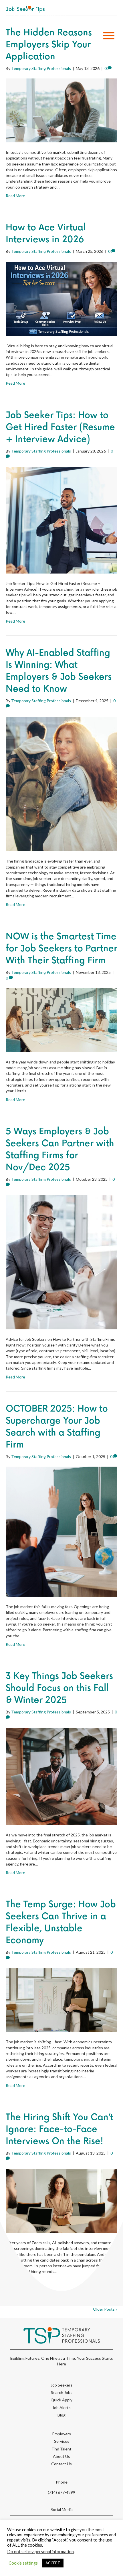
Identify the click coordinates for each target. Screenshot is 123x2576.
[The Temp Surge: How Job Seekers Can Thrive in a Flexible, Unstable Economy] (61, 1999)
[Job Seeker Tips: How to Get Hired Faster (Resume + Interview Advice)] (61, 520)
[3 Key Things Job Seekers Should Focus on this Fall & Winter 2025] (61, 1776)
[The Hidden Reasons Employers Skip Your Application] (61, 110)
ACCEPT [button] (53, 2563)
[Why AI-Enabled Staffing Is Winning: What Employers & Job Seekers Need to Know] (61, 783)
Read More (15, 196)
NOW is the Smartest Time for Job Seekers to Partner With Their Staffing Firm (61, 949)
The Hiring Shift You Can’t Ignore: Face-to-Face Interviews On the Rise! (59, 2129)
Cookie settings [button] (23, 2563)
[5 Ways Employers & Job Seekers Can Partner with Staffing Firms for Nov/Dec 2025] (61, 1262)
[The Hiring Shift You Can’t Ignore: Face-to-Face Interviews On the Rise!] (61, 2200)
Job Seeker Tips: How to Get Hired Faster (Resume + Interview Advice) (60, 427)
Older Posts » (105, 2309)
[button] (107, 36)
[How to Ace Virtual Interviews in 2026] (61, 298)
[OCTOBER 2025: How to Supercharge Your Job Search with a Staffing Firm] (61, 1531)
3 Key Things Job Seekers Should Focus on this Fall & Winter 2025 (59, 1688)
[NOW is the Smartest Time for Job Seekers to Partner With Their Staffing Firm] (61, 1020)
